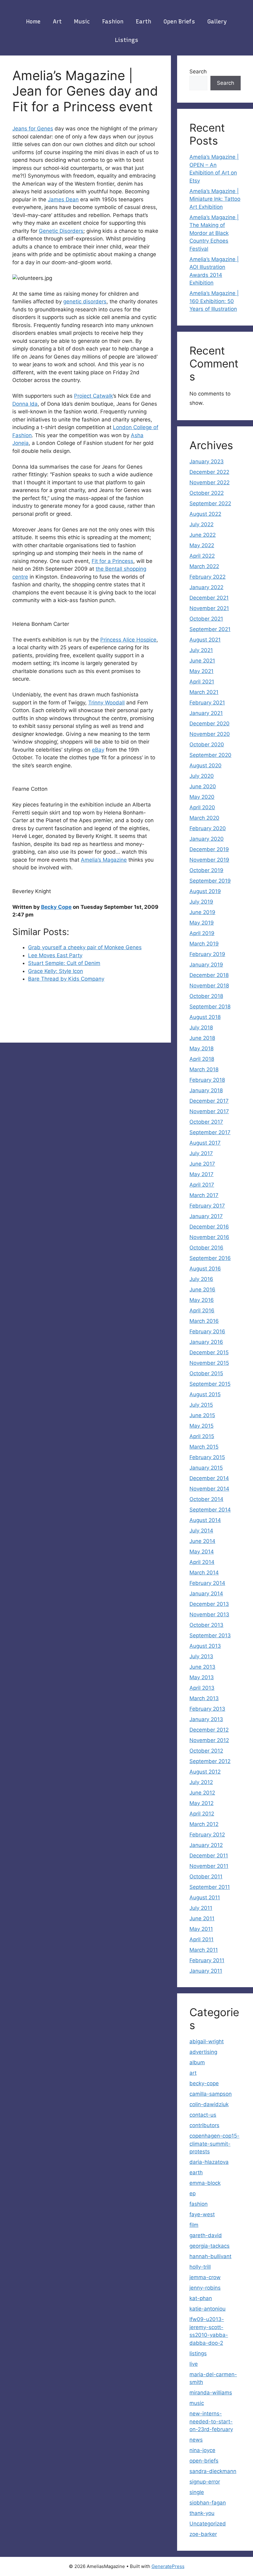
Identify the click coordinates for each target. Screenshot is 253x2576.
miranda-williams (211, 2393)
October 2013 (206, 1625)
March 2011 (204, 1950)
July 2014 (201, 1531)
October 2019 (206, 870)
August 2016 (205, 1269)
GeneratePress (168, 2566)
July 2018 (201, 1028)
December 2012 (209, 1730)
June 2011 (202, 1918)
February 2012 (207, 1835)
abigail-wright (207, 2041)
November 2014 (209, 1489)
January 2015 (206, 1468)
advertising (203, 2052)
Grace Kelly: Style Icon (56, 971)
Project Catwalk (93, 396)
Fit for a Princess (112, 561)
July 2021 (201, 650)
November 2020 (210, 734)
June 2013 (202, 1667)
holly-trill (200, 2267)
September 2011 (210, 1887)
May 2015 (201, 1426)
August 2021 (205, 640)
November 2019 (209, 860)
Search (198, 72)
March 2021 (204, 692)
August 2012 (205, 1772)
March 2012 (204, 1824)
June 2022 (203, 535)
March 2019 (204, 944)
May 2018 (201, 1048)
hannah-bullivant (210, 2256)
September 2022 (210, 503)
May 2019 (202, 923)
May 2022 (202, 545)
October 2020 (207, 744)
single (197, 2492)
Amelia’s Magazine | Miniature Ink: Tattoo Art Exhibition (215, 199)
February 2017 (207, 1206)
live (194, 2364)
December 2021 (209, 598)
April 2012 (202, 1814)
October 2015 (206, 1373)
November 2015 (209, 1363)
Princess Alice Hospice (128, 640)
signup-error (205, 2482)
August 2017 (205, 1143)
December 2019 (209, 849)
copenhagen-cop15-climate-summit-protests (214, 2144)
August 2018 (205, 1017)
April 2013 (202, 1688)
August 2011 (205, 1897)
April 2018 (202, 1059)
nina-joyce (202, 2450)
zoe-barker (203, 2534)
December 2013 (209, 1604)
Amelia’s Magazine (104, 860)
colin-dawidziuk (209, 2104)
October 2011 (206, 1877)
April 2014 (202, 1562)
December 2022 (209, 472)
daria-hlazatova (209, 2162)
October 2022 (207, 493)
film (194, 2225)
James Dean (63, 199)
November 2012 (209, 1740)
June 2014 (202, 1541)
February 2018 (207, 1080)
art (57, 22)
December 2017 (209, 1101)
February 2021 (207, 703)
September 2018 (210, 1007)
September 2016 (210, 1258)
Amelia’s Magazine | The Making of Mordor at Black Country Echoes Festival (214, 233)
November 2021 (209, 608)
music (82, 22)
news (196, 2440)
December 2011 (209, 1856)
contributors (204, 2125)
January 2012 (206, 1845)
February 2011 (207, 1960)
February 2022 (207, 577)
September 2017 (210, 1132)
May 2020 (202, 797)
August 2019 (205, 891)
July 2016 (201, 1279)
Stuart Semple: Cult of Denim (64, 963)
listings (127, 40)
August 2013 (205, 1646)
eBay (98, 750)
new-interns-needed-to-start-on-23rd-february (211, 2421)
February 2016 (207, 1331)
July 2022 (201, 524)
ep (193, 2193)
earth (143, 22)
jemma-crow (205, 2277)
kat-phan (201, 2298)
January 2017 (206, 1216)
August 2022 (205, 514)
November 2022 (209, 482)
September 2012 (210, 1761)
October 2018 (206, 996)
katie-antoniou (207, 2309)
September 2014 (210, 1510)
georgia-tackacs (209, 2246)
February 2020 (208, 828)
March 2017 (204, 1195)
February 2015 (207, 1457)
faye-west (202, 2214)
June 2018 (202, 1038)
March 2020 (204, 818)
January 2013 (206, 1719)
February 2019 (207, 954)
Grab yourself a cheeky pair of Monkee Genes (85, 947)
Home (33, 22)
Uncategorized (208, 2524)
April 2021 (202, 682)
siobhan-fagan (208, 2503)
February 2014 (207, 1583)
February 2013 (207, 1709)
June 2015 (202, 1415)
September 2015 (210, 1384)
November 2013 (209, 1614)
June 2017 (202, 1164)
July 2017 (201, 1153)
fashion (113, 22)
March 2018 (204, 1069)
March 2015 (204, 1447)
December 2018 (209, 975)
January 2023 (207, 461)
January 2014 (206, 1594)
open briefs (179, 22)
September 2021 (210, 629)
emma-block (205, 2183)
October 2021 (206, 619)
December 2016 (209, 1227)
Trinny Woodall (106, 703)
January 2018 (206, 1090)
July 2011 (201, 1908)
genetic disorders (85, 301)
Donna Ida (25, 404)
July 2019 (201, 902)
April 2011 (201, 1939)
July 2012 (201, 1782)
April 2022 (202, 556)
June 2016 (202, 1290)
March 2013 (204, 1698)
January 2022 (206, 587)
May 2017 (201, 1174)
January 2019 (206, 965)
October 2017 (206, 1122)
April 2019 (202, 933)
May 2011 (201, 1929)
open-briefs (204, 2461)
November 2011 (209, 1866)
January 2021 (206, 713)
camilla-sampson (211, 2094)
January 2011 (206, 1971)
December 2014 (209, 1478)
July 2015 (201, 1405)
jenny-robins (205, 2288)
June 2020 (203, 786)
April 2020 (202, 807)
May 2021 (201, 671)
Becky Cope (56, 907)
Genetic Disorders (61, 231)
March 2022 (204, 566)
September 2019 (210, 881)
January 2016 (206, 1342)
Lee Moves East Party (55, 955)
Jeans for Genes (33, 129)
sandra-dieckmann (213, 2471)
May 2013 (202, 1677)
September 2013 (210, 1635)
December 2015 (209, 1352)
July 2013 (201, 1656)
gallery (217, 22)
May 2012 (201, 1803)
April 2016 (202, 1311)
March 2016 (204, 1321)
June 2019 (202, 912)
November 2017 (209, 1111)
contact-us (203, 2115)
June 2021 (202, 661)
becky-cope (204, 2083)
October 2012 (206, 1751)
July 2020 (202, 776)
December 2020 (209, 724)
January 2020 (207, 839)
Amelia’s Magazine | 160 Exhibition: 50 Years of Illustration (214, 301)
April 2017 (202, 1185)
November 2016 (209, 1237)
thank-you (202, 2513)
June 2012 (202, 1793)
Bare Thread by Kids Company (66, 979)
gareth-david (206, 2235)
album (197, 2062)
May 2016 (202, 1300)
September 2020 (210, 755)
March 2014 (204, 1573)
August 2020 (205, 765)
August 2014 (205, 1520)
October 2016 (206, 1248)
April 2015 (202, 1436)
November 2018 (209, 986)
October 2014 (206, 1499)
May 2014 (202, 1552)
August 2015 (205, 1394)
